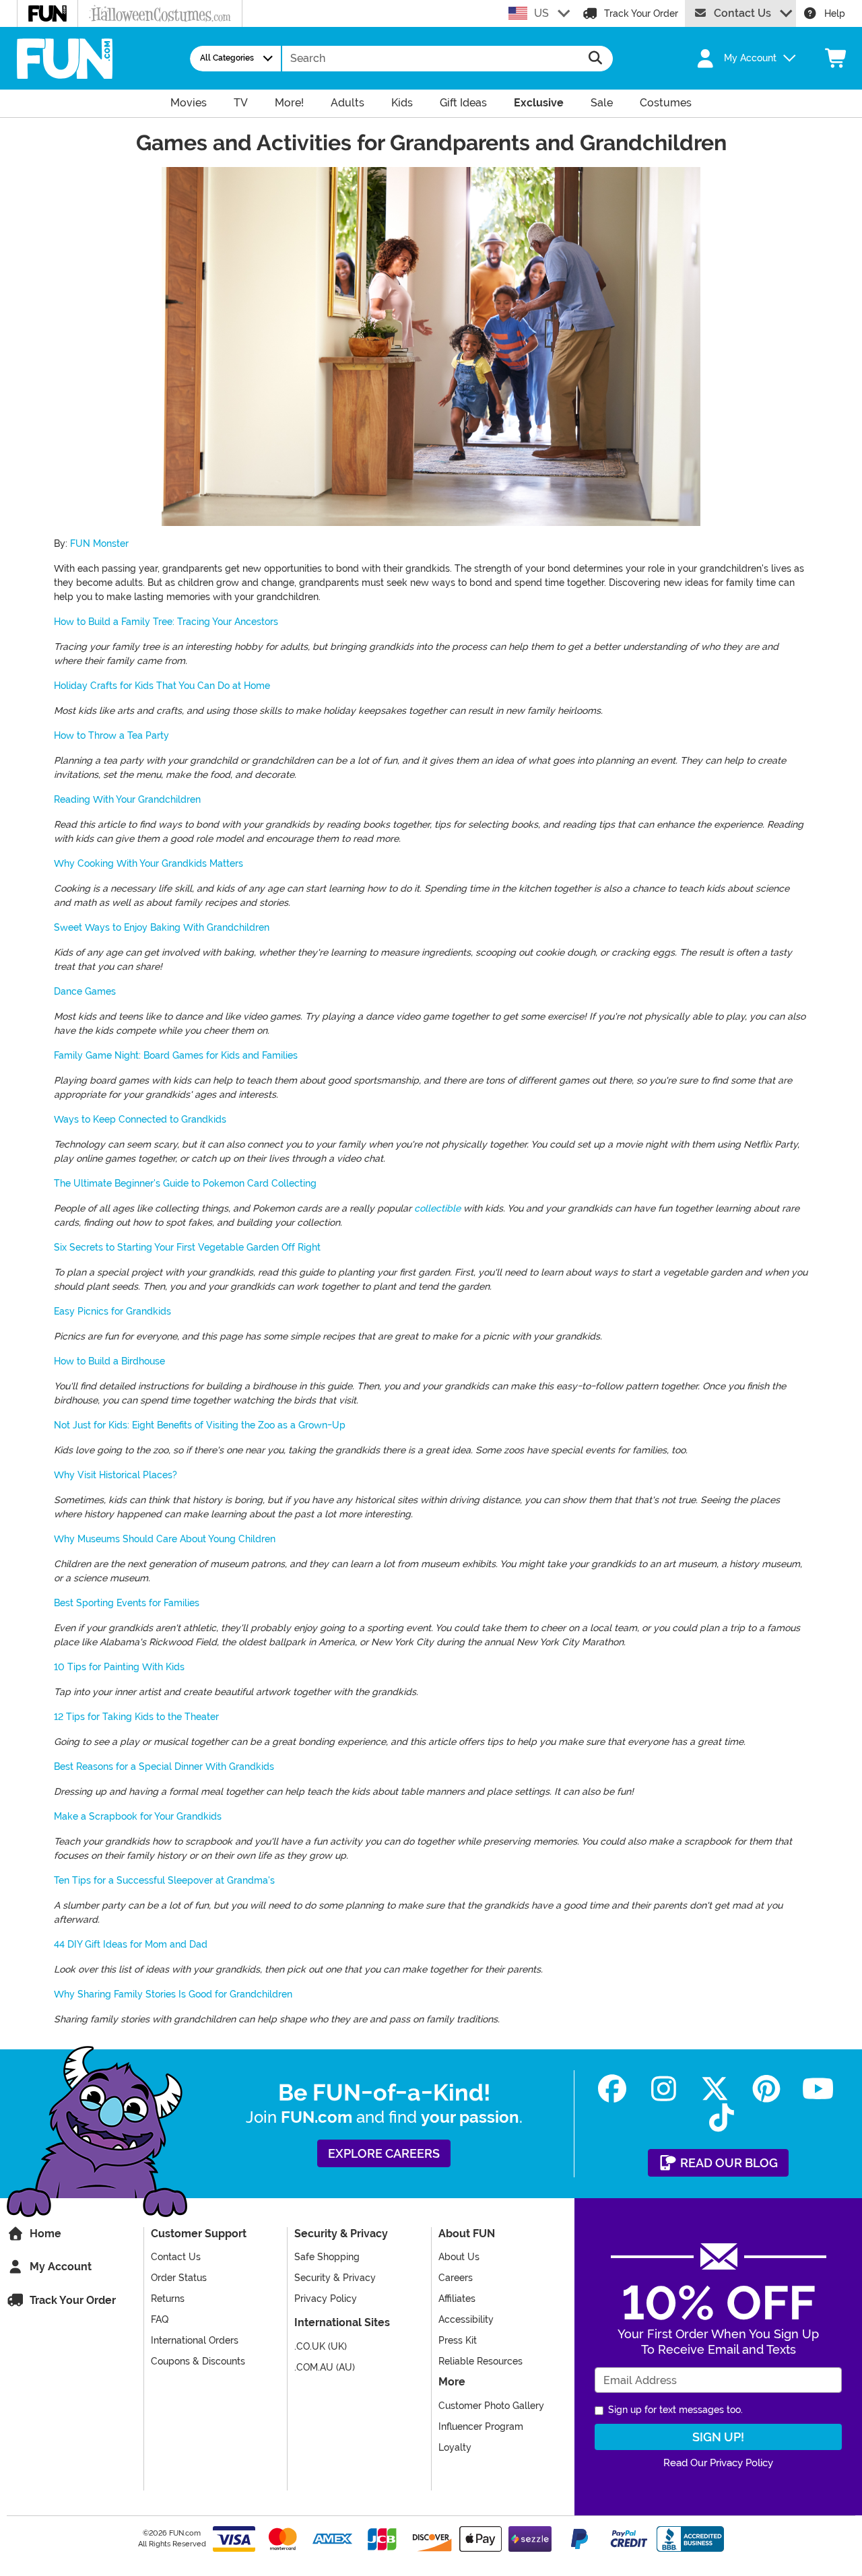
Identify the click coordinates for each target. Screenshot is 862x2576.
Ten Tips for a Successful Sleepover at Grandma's (164, 1880)
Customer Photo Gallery (491, 2406)
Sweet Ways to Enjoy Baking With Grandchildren (162, 927)
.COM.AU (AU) (325, 2367)
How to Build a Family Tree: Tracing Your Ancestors (166, 622)
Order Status (179, 2278)
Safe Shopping (327, 2257)
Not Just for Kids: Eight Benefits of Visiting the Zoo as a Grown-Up (200, 1425)
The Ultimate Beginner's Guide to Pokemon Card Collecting (185, 1183)
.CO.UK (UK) (321, 2346)
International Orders (195, 2340)
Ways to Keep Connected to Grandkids (140, 1119)
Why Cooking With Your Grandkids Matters (148, 863)
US (541, 13)
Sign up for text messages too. (675, 2410)
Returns (168, 2299)
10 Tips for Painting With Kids (119, 1667)
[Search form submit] (596, 59)
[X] (715, 2089)
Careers (456, 2278)
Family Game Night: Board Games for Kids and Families (176, 1055)
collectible (437, 1208)
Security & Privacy (335, 2278)
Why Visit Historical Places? (115, 1475)
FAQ (160, 2319)
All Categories (227, 58)
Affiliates (457, 2299)
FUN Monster (99, 543)
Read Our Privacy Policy (718, 2463)
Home (44, 2234)
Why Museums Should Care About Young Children (165, 1539)
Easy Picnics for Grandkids (112, 1311)
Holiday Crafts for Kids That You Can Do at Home (162, 686)
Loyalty (455, 2447)
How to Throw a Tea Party (111, 735)
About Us (459, 2257)
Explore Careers (384, 2153)
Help (835, 13)
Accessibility (466, 2319)
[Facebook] (612, 2089)
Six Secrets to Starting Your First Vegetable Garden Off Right (187, 1247)
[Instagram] (664, 2089)
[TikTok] (722, 2118)
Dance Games (85, 991)
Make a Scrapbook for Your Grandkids (138, 1816)
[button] (738, 59)
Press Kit (458, 2340)
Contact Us (742, 13)
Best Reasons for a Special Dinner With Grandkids (164, 1766)
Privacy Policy (326, 2299)
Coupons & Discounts (198, 2361)
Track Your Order (641, 13)
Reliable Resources (480, 2361)
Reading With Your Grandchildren (127, 799)
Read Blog (728, 2163)
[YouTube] (818, 2089)
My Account (59, 2267)
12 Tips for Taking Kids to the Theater (136, 1717)
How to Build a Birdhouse (109, 1361)
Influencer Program (481, 2426)
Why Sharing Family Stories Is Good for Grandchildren (173, 1994)
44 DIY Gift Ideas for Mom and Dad (131, 1944)
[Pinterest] (767, 2089)
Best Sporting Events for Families (127, 1603)
